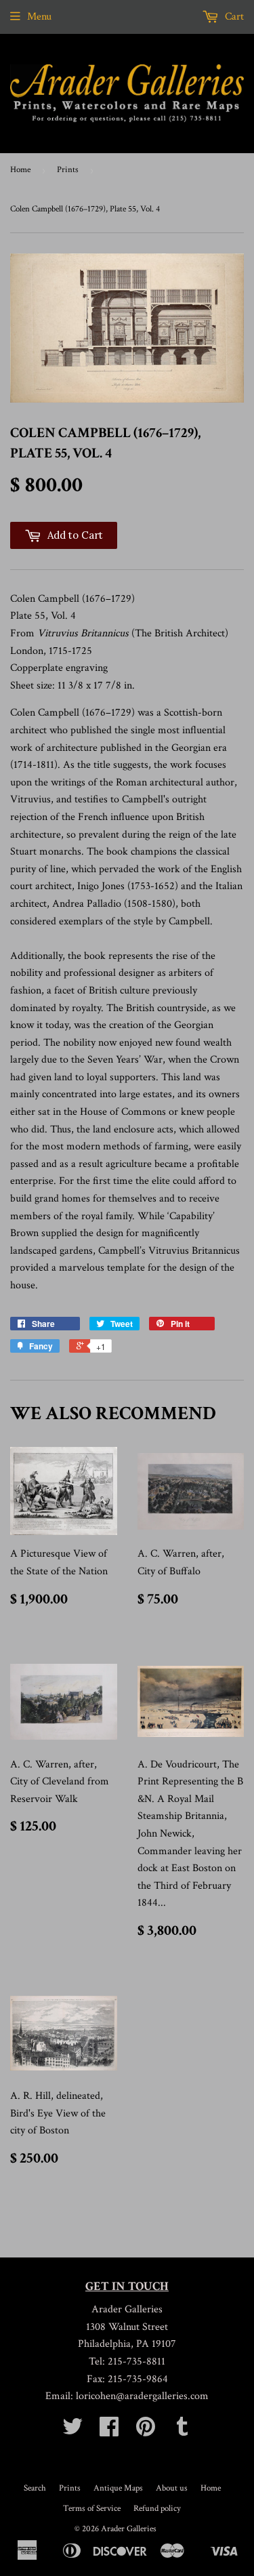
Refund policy (157, 2509)
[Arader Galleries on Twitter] (72, 2431)
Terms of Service (92, 2509)
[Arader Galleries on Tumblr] (182, 2431)
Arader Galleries (129, 2529)
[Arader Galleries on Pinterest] (146, 2431)
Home (20, 170)
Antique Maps (118, 2488)
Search (35, 2488)
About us (172, 2488)
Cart (233, 17)
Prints (68, 170)
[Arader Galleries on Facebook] (109, 2431)
